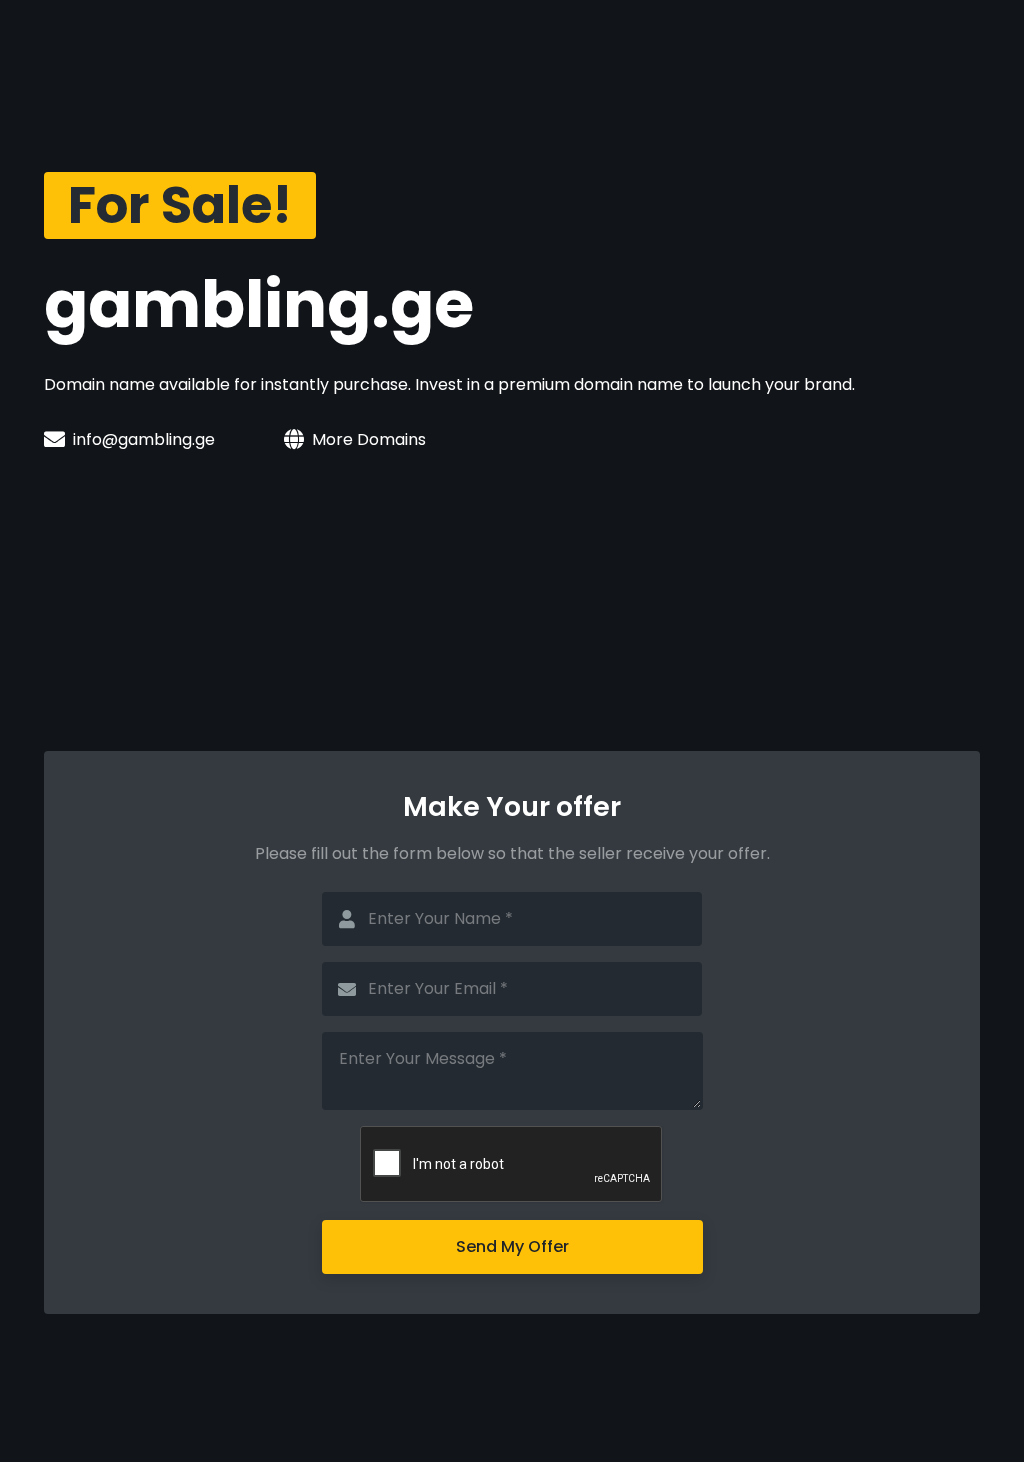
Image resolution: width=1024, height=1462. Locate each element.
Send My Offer (512, 1246)
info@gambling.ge (144, 439)
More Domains (369, 439)
